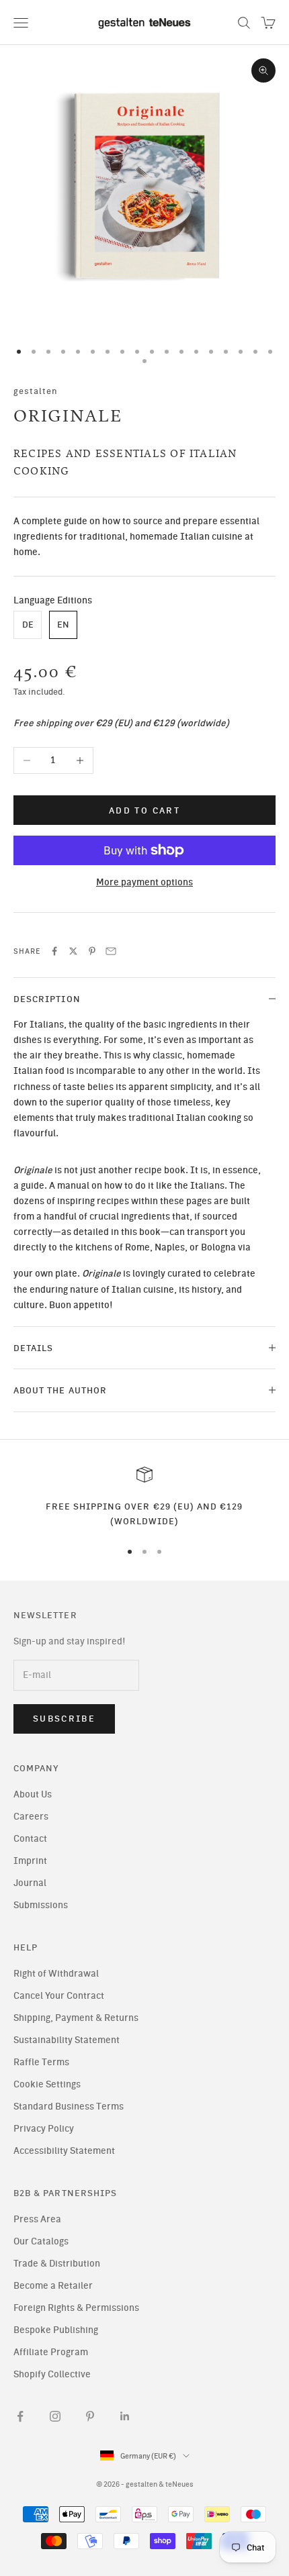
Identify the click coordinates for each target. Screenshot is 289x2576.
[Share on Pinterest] (92, 951)
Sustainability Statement (67, 2040)
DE (28, 625)
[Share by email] (111, 951)
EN (63, 625)
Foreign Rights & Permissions (76, 2308)
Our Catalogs (41, 2241)
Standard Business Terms (69, 2107)
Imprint (30, 1861)
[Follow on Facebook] (20, 2416)
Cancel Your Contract (59, 1996)
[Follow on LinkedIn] (125, 2416)
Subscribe (64, 1719)
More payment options (144, 882)
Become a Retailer (53, 2286)
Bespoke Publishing (56, 2330)
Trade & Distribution (57, 2264)
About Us (33, 1794)
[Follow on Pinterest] (90, 2416)
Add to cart (144, 810)
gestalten (36, 391)
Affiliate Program (51, 2352)
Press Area (37, 2219)
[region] (144, 1498)
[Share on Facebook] (54, 951)
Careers (31, 1817)
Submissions (41, 1905)
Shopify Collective (52, 2374)
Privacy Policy (44, 2129)
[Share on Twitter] (73, 951)
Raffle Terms (41, 2062)
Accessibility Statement (64, 2151)
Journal (30, 1883)
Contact (30, 1839)
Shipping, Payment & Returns (76, 2018)
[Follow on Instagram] (55, 2416)
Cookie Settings (47, 2084)
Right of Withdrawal (56, 1974)
